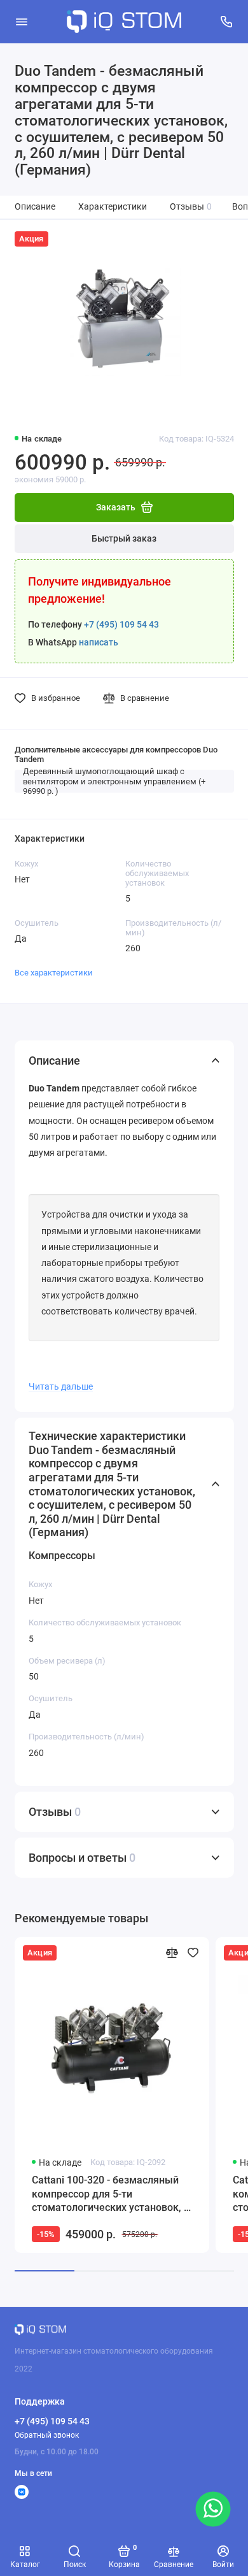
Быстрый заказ (124, 539)
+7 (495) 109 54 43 (121, 625)
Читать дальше (61, 1386)
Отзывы (191, 207)
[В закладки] (193, 1953)
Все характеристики (54, 973)
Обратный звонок (47, 2435)
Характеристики (113, 207)
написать (99, 643)
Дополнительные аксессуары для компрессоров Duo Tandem (116, 754)
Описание (35, 207)
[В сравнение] (172, 1953)
